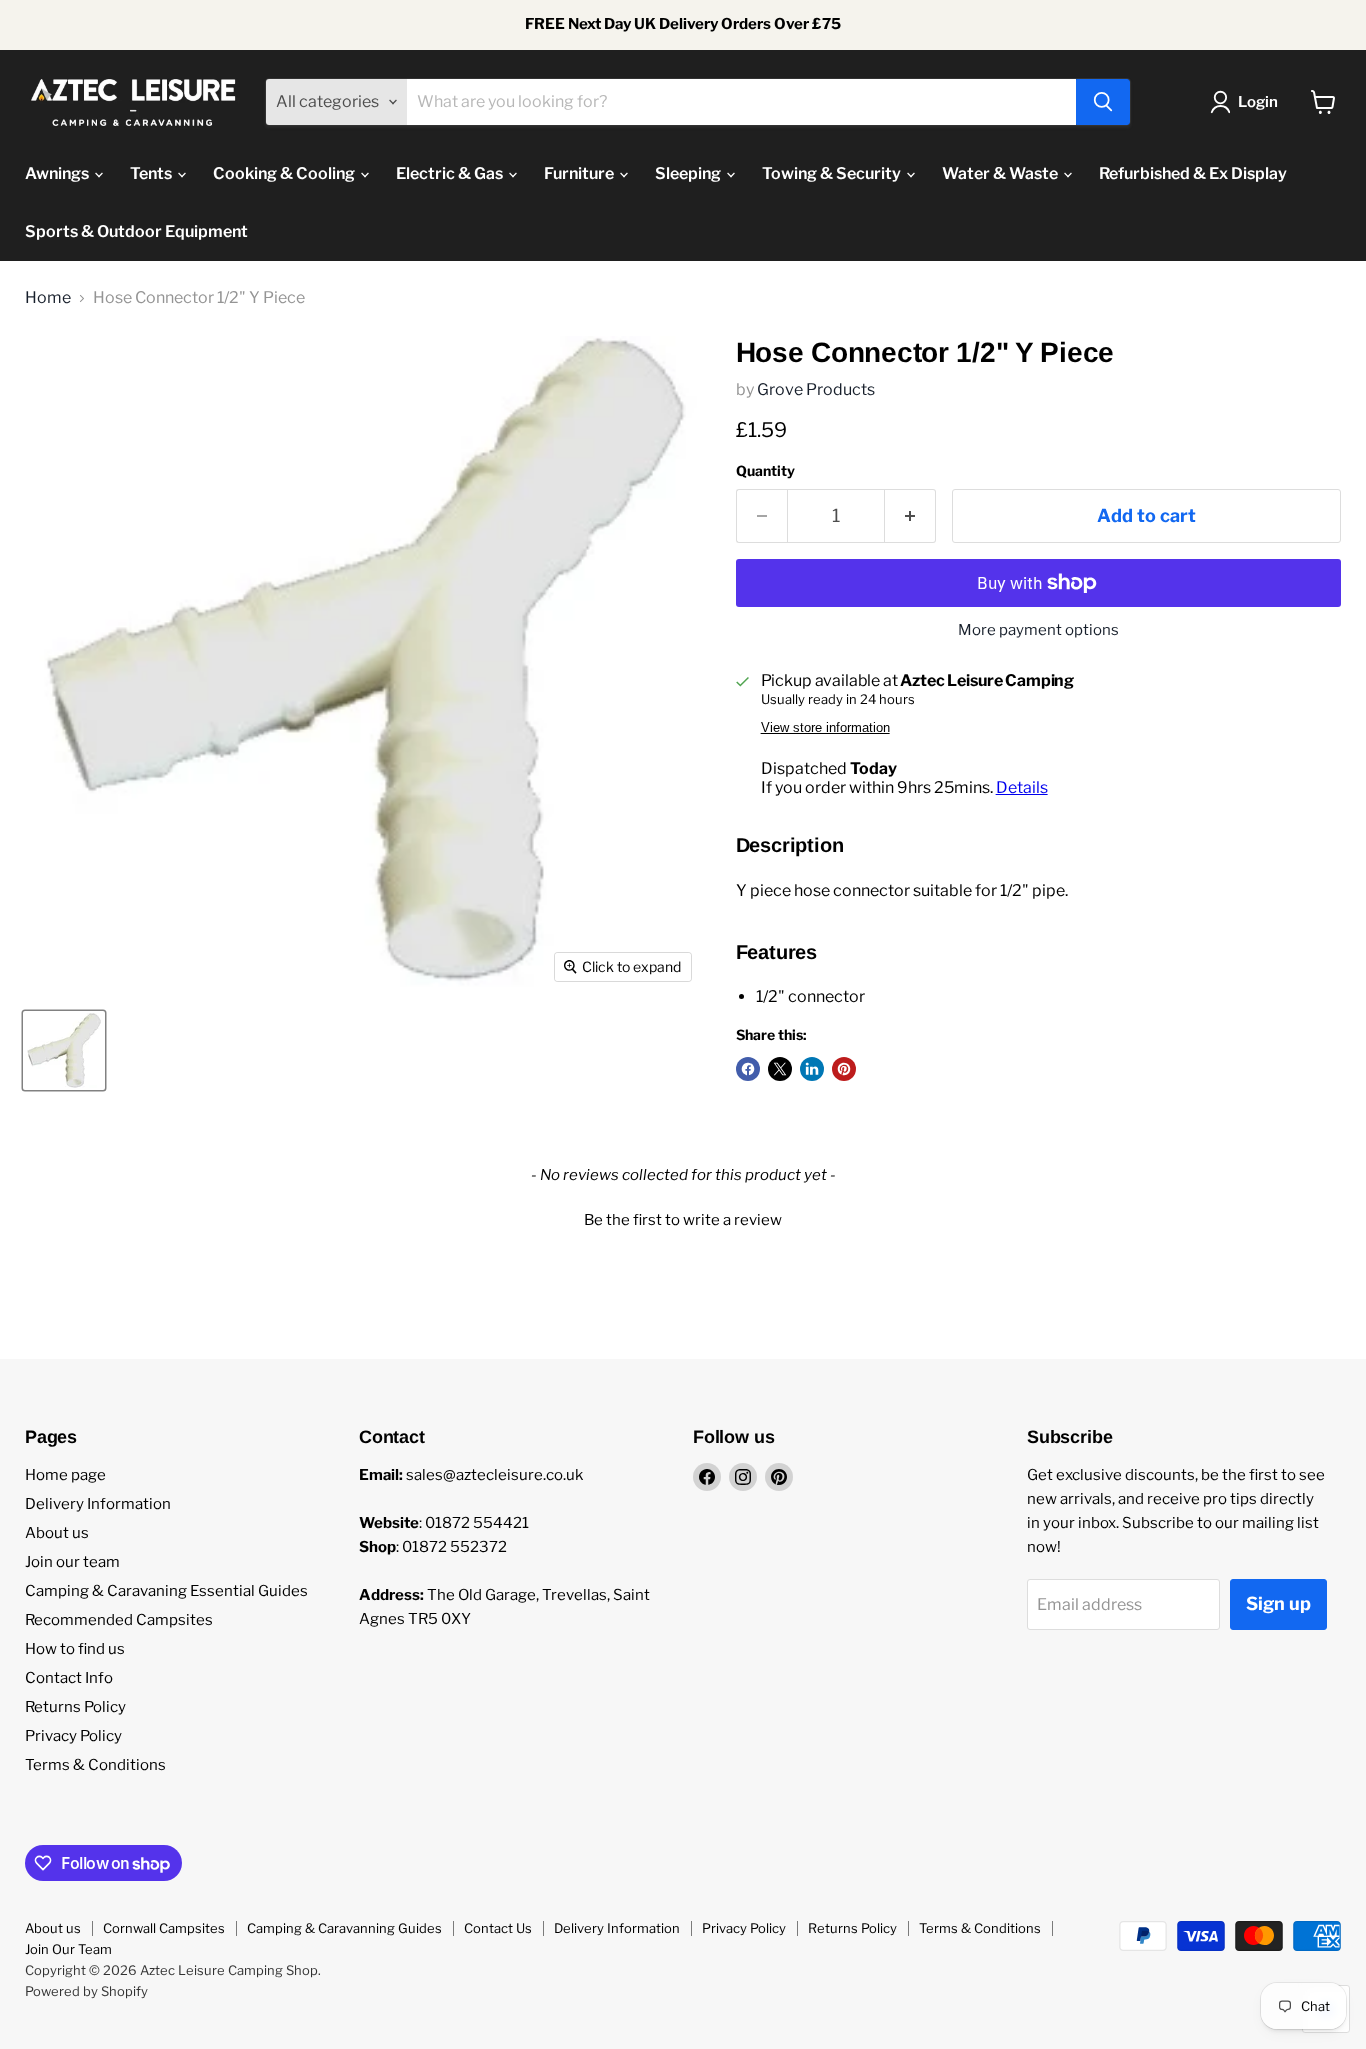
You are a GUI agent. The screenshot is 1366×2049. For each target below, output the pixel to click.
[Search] (1103, 102)
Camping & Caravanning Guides (344, 1928)
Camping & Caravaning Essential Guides (166, 1591)
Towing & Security (833, 173)
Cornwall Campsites (164, 1928)
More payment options (1038, 630)
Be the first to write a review (683, 1220)
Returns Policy (75, 1707)
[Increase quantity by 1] (910, 516)
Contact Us (498, 1928)
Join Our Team (68, 1949)
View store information (825, 728)
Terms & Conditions (95, 1765)
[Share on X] (780, 1069)
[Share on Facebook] (748, 1069)
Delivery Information (98, 1504)
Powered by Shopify (86, 1991)
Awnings (58, 173)
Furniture (580, 173)
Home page (65, 1475)
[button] (683, 1218)
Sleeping (689, 173)
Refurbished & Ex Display (1193, 173)
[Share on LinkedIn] (812, 1069)
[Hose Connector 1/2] (64, 1050)
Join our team (72, 1562)
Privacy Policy (73, 1736)
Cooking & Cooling (285, 173)
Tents (152, 173)
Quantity (765, 471)
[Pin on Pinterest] (844, 1069)
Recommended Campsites (119, 1620)
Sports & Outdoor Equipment (136, 231)
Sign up (1278, 1603)
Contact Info (69, 1678)
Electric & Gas (451, 173)
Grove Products (816, 389)
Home (48, 298)
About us (57, 1533)
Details (1022, 787)
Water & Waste (1001, 173)
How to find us (75, 1649)
